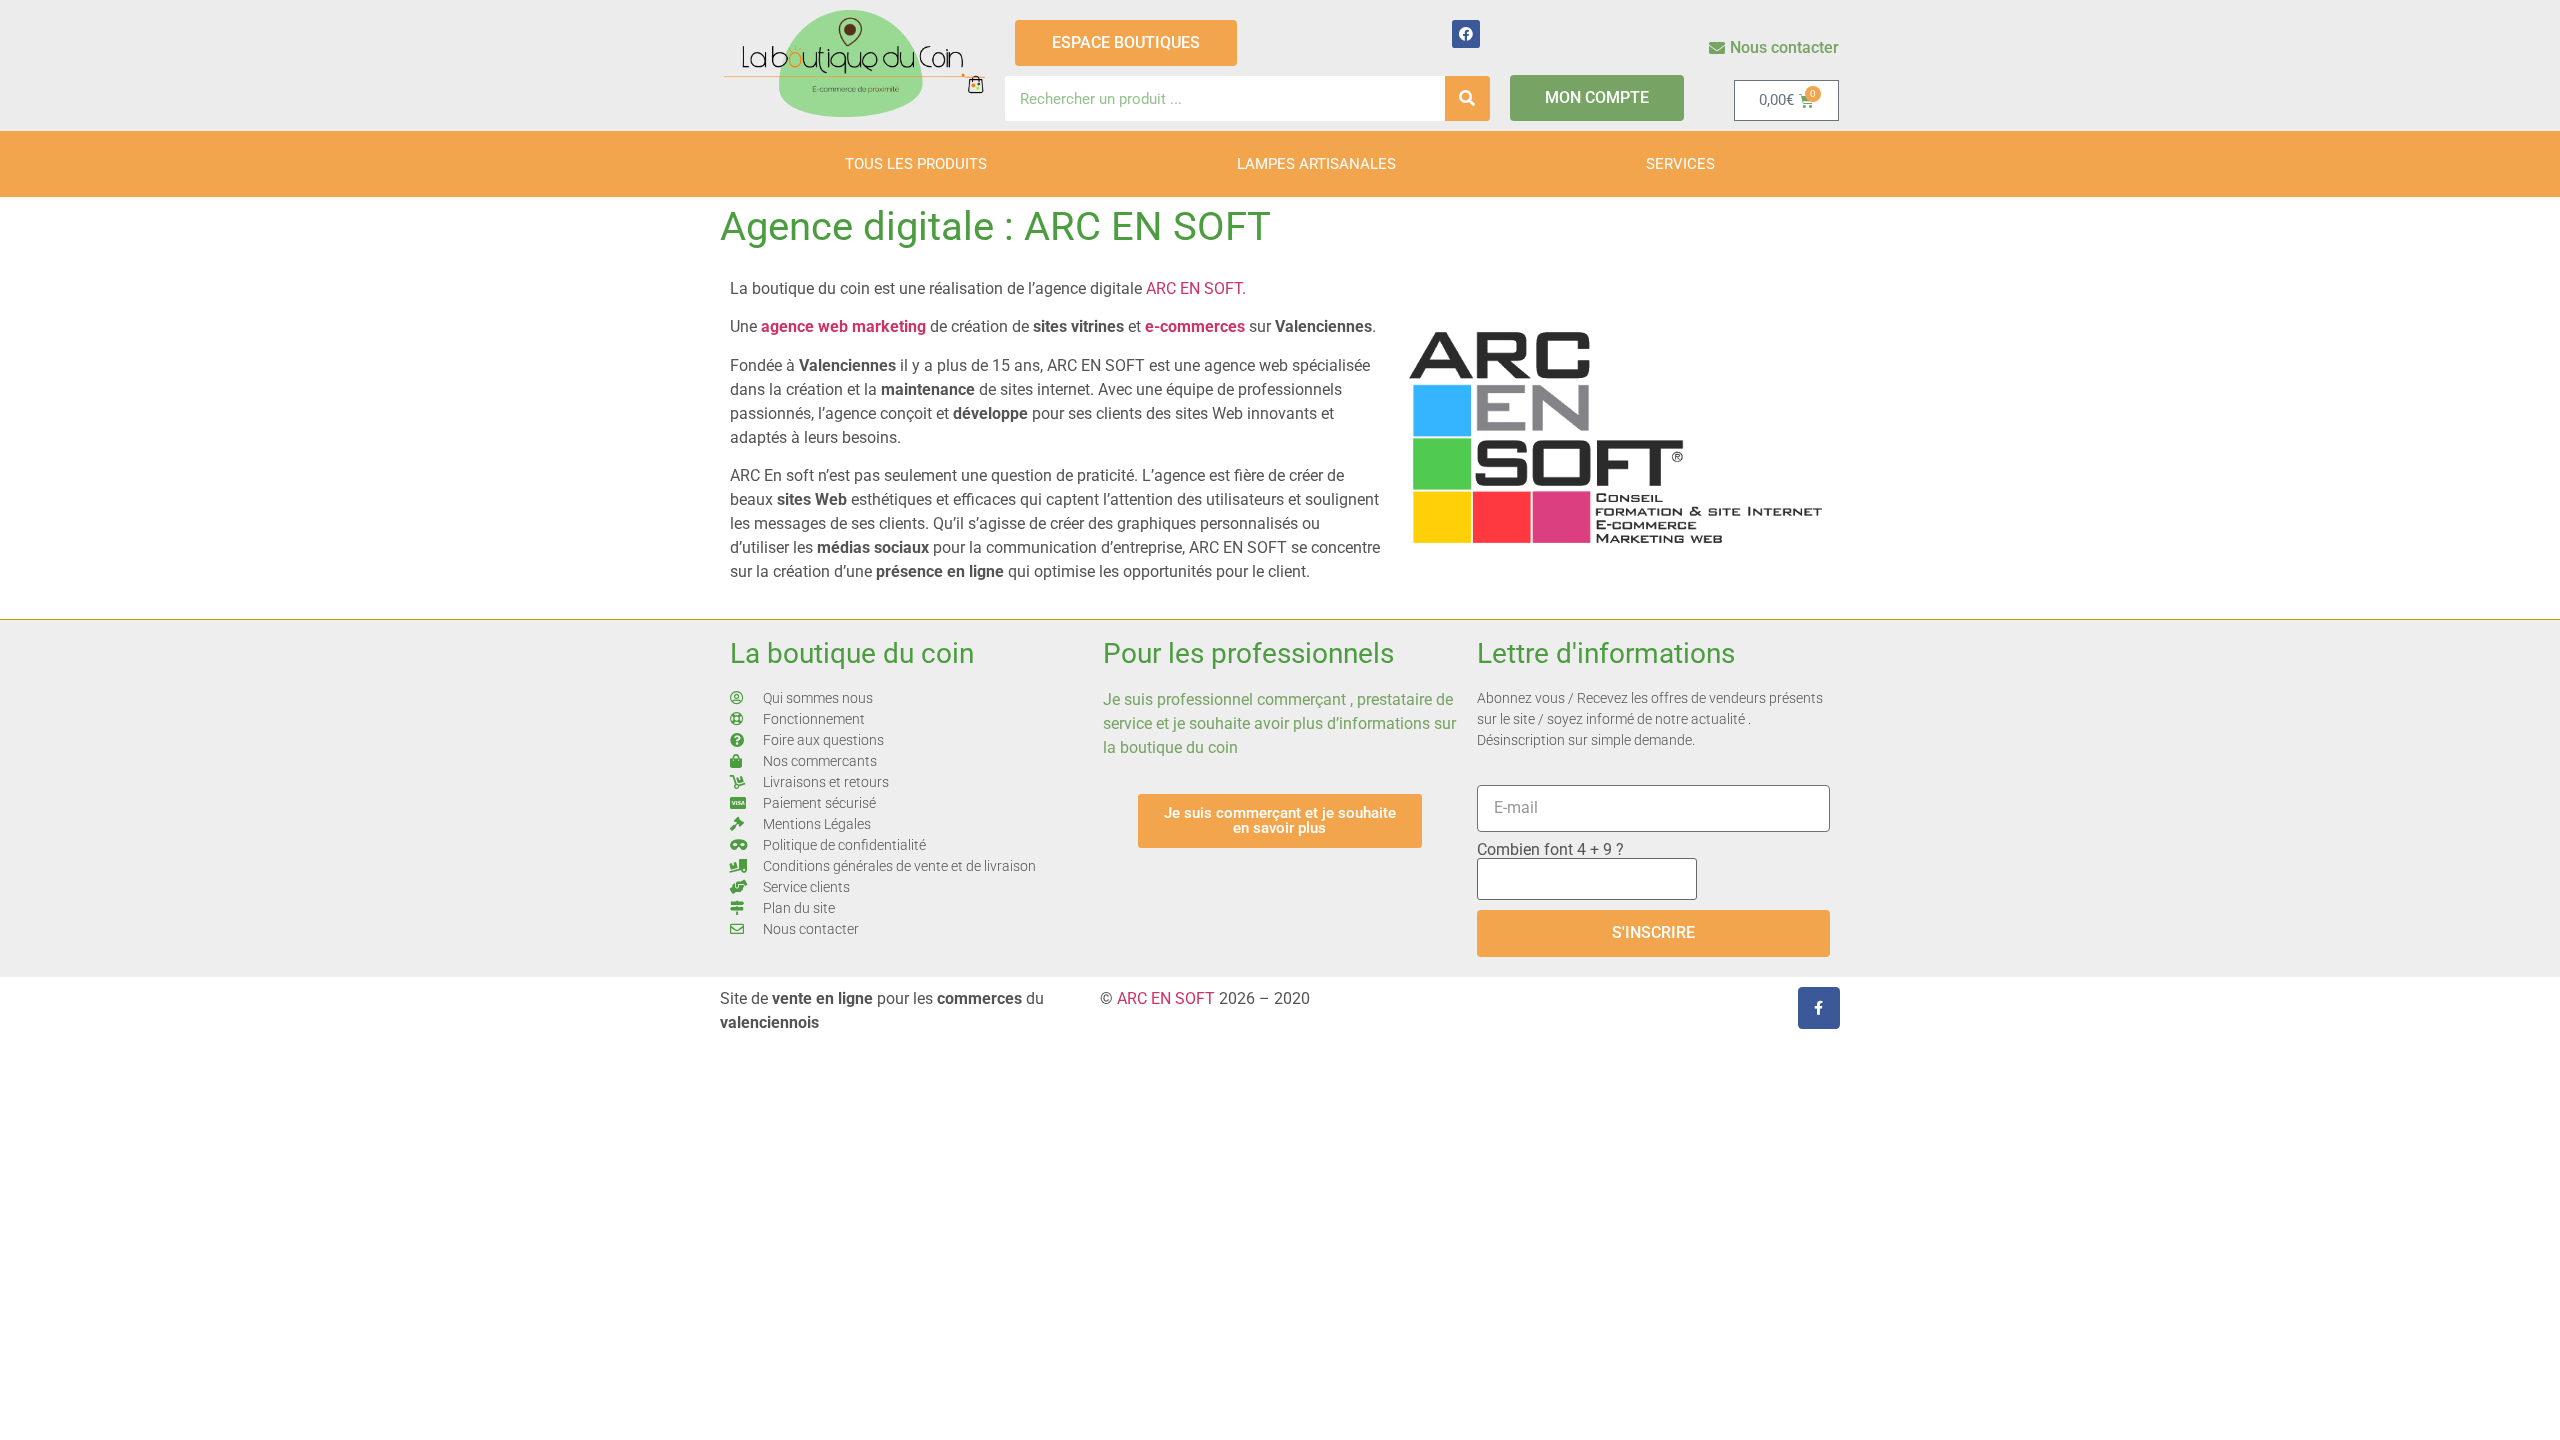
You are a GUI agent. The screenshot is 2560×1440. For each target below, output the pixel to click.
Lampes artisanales (1316, 164)
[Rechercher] (1467, 98)
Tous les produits (916, 164)
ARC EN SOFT (1166, 998)
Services (1680, 164)
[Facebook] (1466, 34)
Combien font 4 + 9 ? (1550, 850)
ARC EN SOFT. (1196, 288)
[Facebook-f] (1819, 1008)
